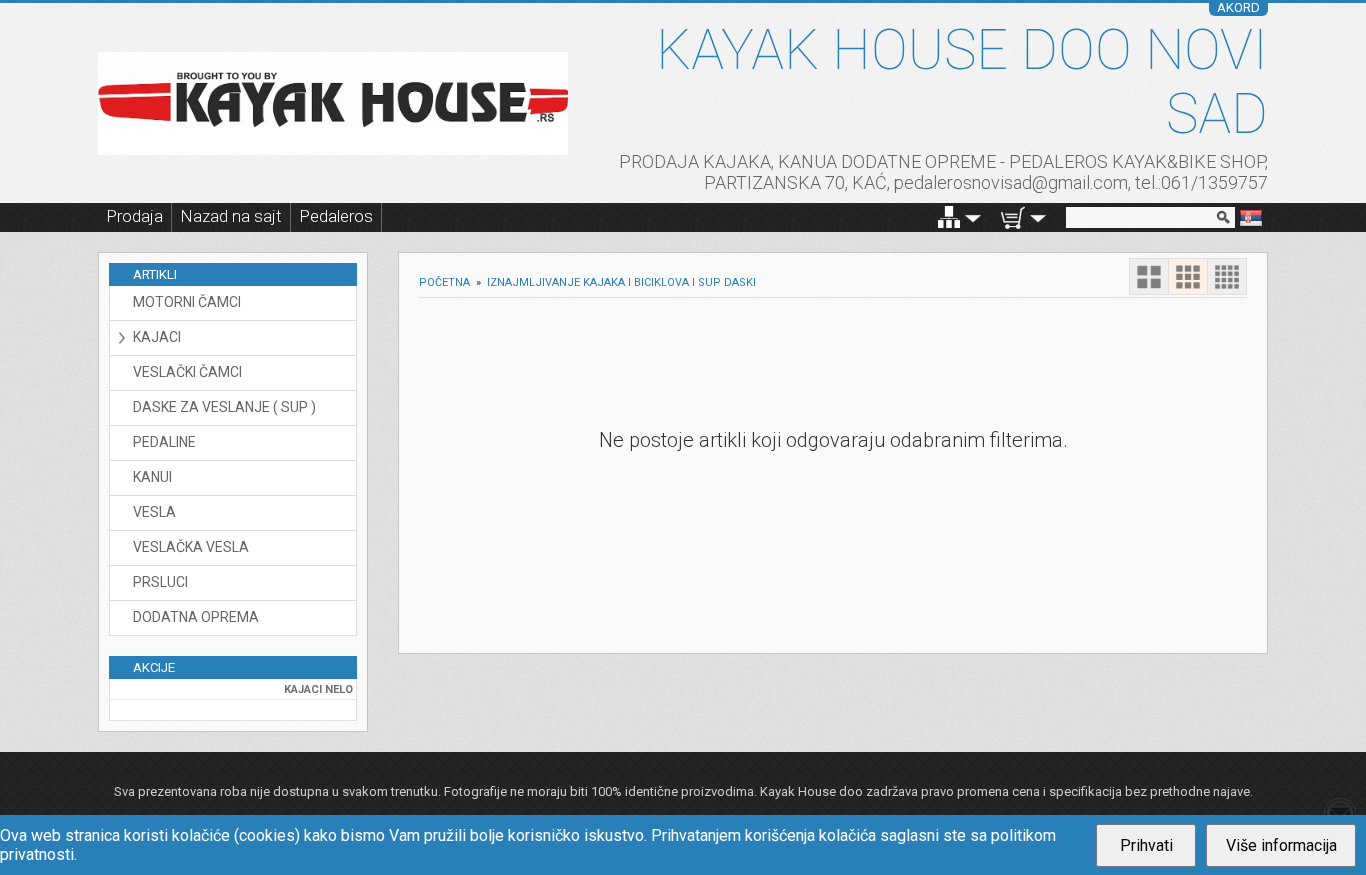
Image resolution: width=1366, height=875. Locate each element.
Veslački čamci (187, 372)
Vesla (154, 512)
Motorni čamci (187, 302)
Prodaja (134, 216)
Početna (444, 282)
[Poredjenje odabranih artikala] (949, 217)
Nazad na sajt (231, 216)
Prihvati (1146, 845)
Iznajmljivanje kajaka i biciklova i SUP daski (621, 282)
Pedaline (164, 442)
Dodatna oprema (196, 617)
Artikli (155, 274)
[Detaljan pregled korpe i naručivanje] (1013, 217)
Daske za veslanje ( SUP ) (224, 407)
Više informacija (1281, 845)
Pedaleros (336, 216)
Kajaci (157, 337)
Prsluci (160, 582)
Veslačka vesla (191, 547)
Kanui (152, 477)
